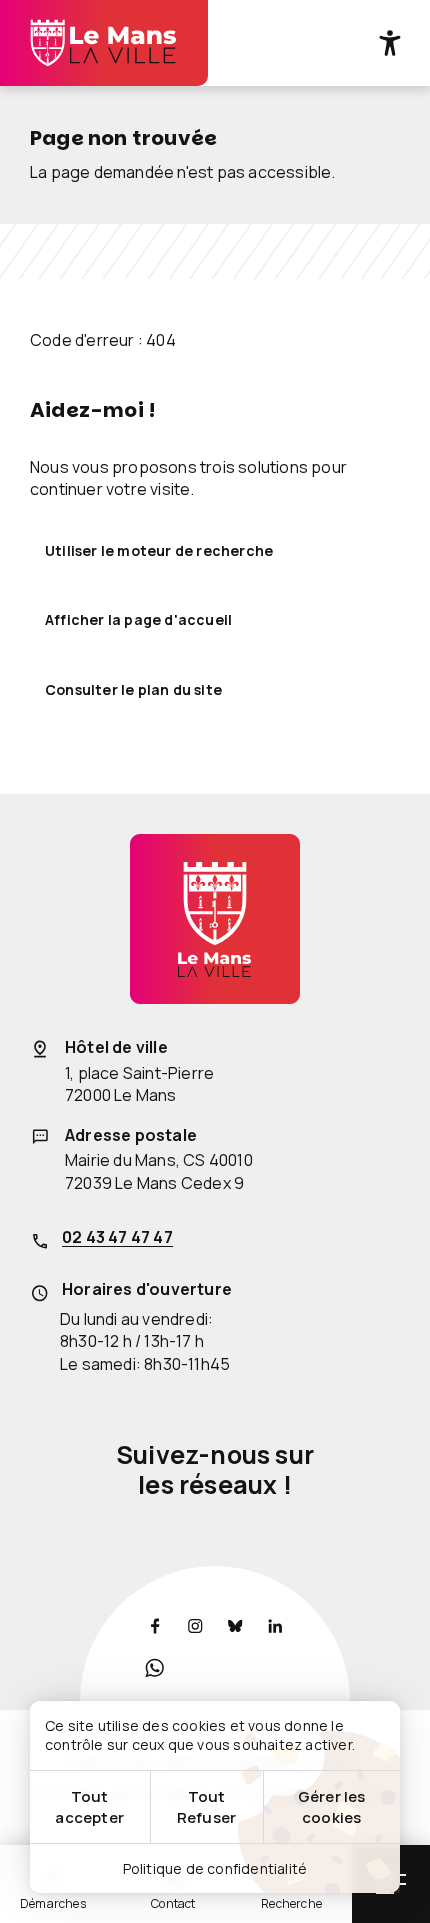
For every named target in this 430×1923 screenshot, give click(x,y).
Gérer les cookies (332, 1807)
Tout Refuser (206, 1807)
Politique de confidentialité (215, 1868)
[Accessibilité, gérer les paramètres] (390, 43)
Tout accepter (89, 1807)
